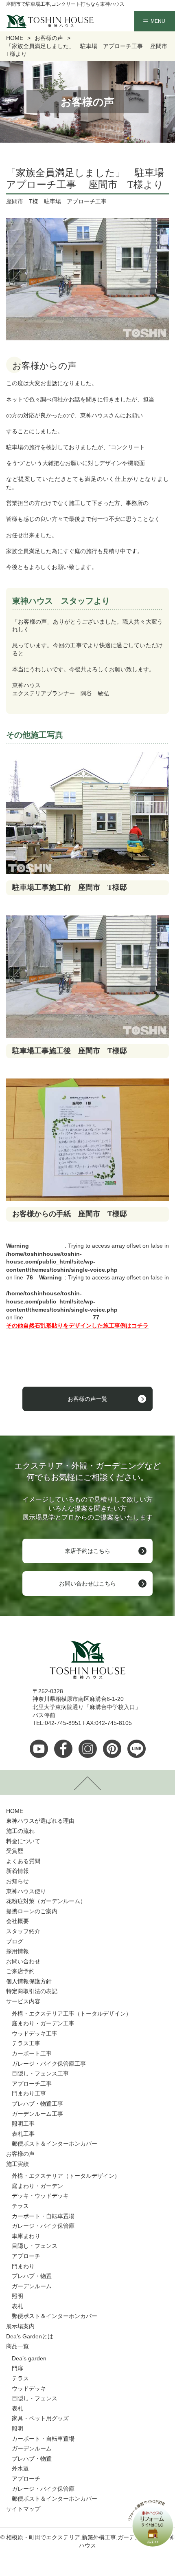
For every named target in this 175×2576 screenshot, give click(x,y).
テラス (20, 2206)
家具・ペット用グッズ (40, 2418)
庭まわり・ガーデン (37, 2186)
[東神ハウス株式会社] (37, 21)
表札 (17, 2306)
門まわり (23, 2266)
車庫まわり (26, 2236)
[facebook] (63, 1749)
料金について (23, 1841)
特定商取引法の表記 (32, 1991)
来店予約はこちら (87, 1551)
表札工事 (23, 2134)
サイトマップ (23, 2509)
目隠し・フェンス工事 (40, 2073)
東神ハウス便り (26, 1891)
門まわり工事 (29, 2093)
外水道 (20, 2468)
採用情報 (17, 1951)
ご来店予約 (20, 1971)
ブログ (15, 1941)
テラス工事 (26, 2043)
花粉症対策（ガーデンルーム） (46, 1901)
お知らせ (17, 1881)
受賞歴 (15, 1851)
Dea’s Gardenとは (30, 2336)
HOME (15, 1811)
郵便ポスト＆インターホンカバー (55, 2144)
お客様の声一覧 (87, 1399)
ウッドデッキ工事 (35, 2033)
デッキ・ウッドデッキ (40, 2196)
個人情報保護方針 (29, 1981)
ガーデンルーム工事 (37, 2114)
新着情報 (17, 1871)
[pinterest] (112, 1749)
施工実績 (17, 2164)
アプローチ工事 (32, 2084)
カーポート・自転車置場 (43, 2216)
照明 (17, 2296)
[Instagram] (88, 1749)
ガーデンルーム (32, 2286)
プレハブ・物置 (32, 2276)
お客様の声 (20, 2154)
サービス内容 (23, 2001)
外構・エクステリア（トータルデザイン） (66, 2176)
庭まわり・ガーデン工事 (43, 2023)
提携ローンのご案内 (32, 1911)
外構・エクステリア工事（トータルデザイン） (72, 2014)
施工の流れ (20, 1831)
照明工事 (23, 2124)
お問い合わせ (23, 1961)
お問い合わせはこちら (87, 1584)
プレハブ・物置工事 (37, 2104)
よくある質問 (23, 1861)
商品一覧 (17, 2346)
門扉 (17, 2368)
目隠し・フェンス (35, 2246)
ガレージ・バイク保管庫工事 (49, 2064)
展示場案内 (20, 2326)
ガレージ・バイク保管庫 (43, 2226)
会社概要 (17, 1921)
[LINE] (137, 1749)
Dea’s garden (29, 2358)
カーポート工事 (32, 2053)
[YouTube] (39, 1749)
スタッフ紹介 (23, 1931)
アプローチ (26, 2256)
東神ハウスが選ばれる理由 (40, 1821)
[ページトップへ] (87, 1782)
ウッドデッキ (29, 2389)
